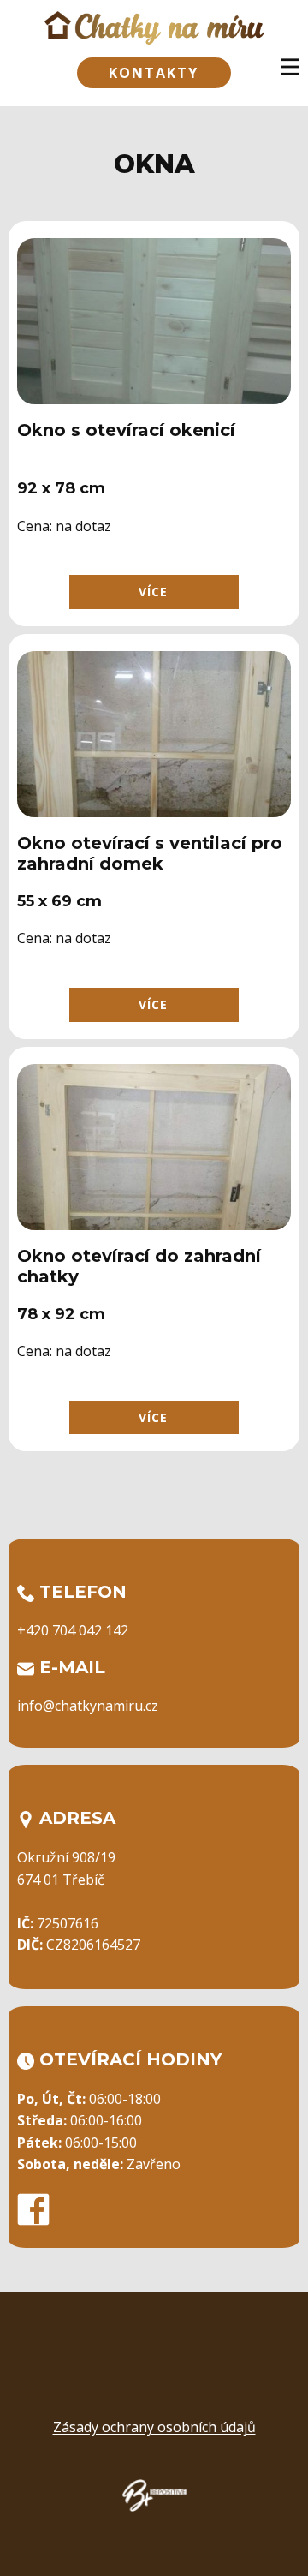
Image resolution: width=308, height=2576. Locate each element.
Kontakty (154, 73)
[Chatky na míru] (154, 28)
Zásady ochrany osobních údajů (154, 2427)
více (153, 592)
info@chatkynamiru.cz (88, 1706)
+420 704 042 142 (73, 1630)
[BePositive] (154, 2495)
